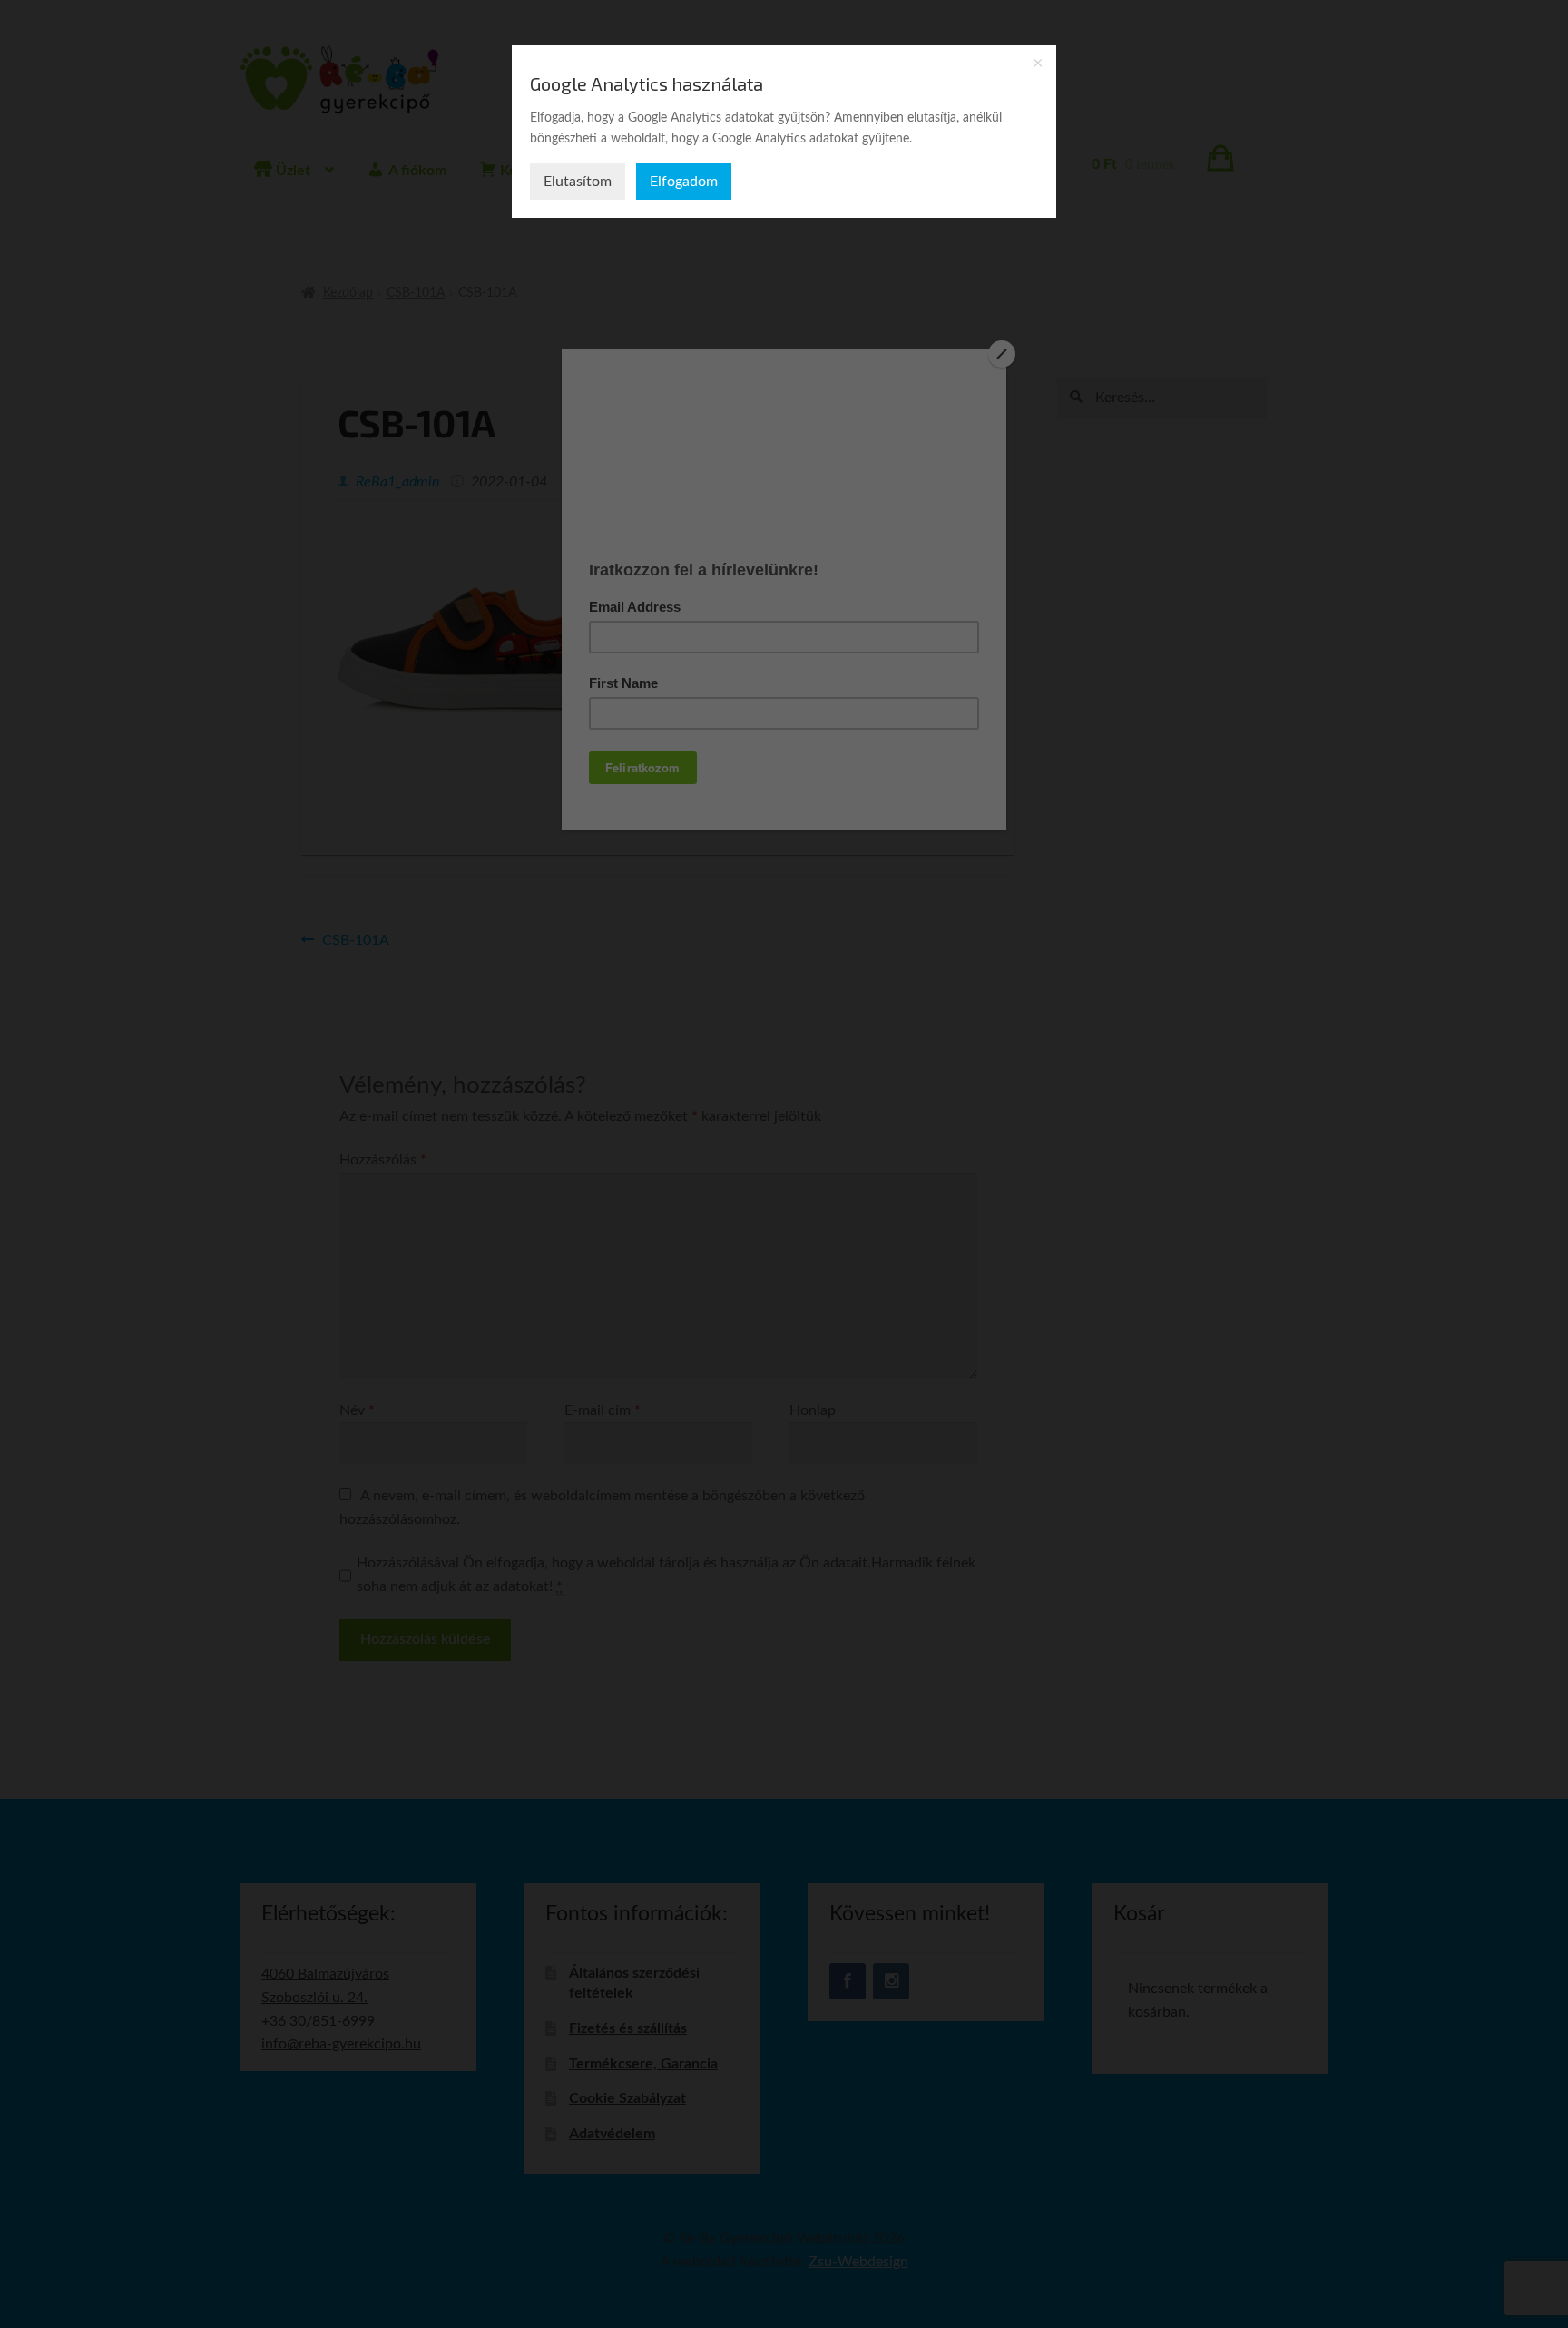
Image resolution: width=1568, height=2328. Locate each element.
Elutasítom (578, 182)
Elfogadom (684, 182)
